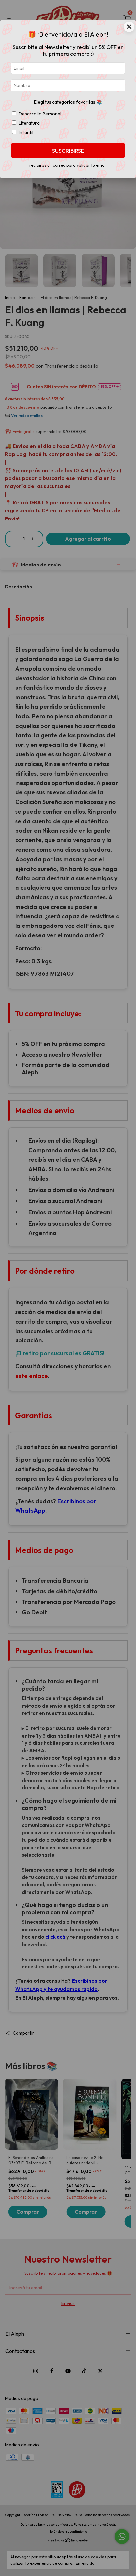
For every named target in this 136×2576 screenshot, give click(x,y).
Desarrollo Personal (40, 114)
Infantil (26, 132)
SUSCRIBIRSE (68, 150)
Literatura (29, 123)
